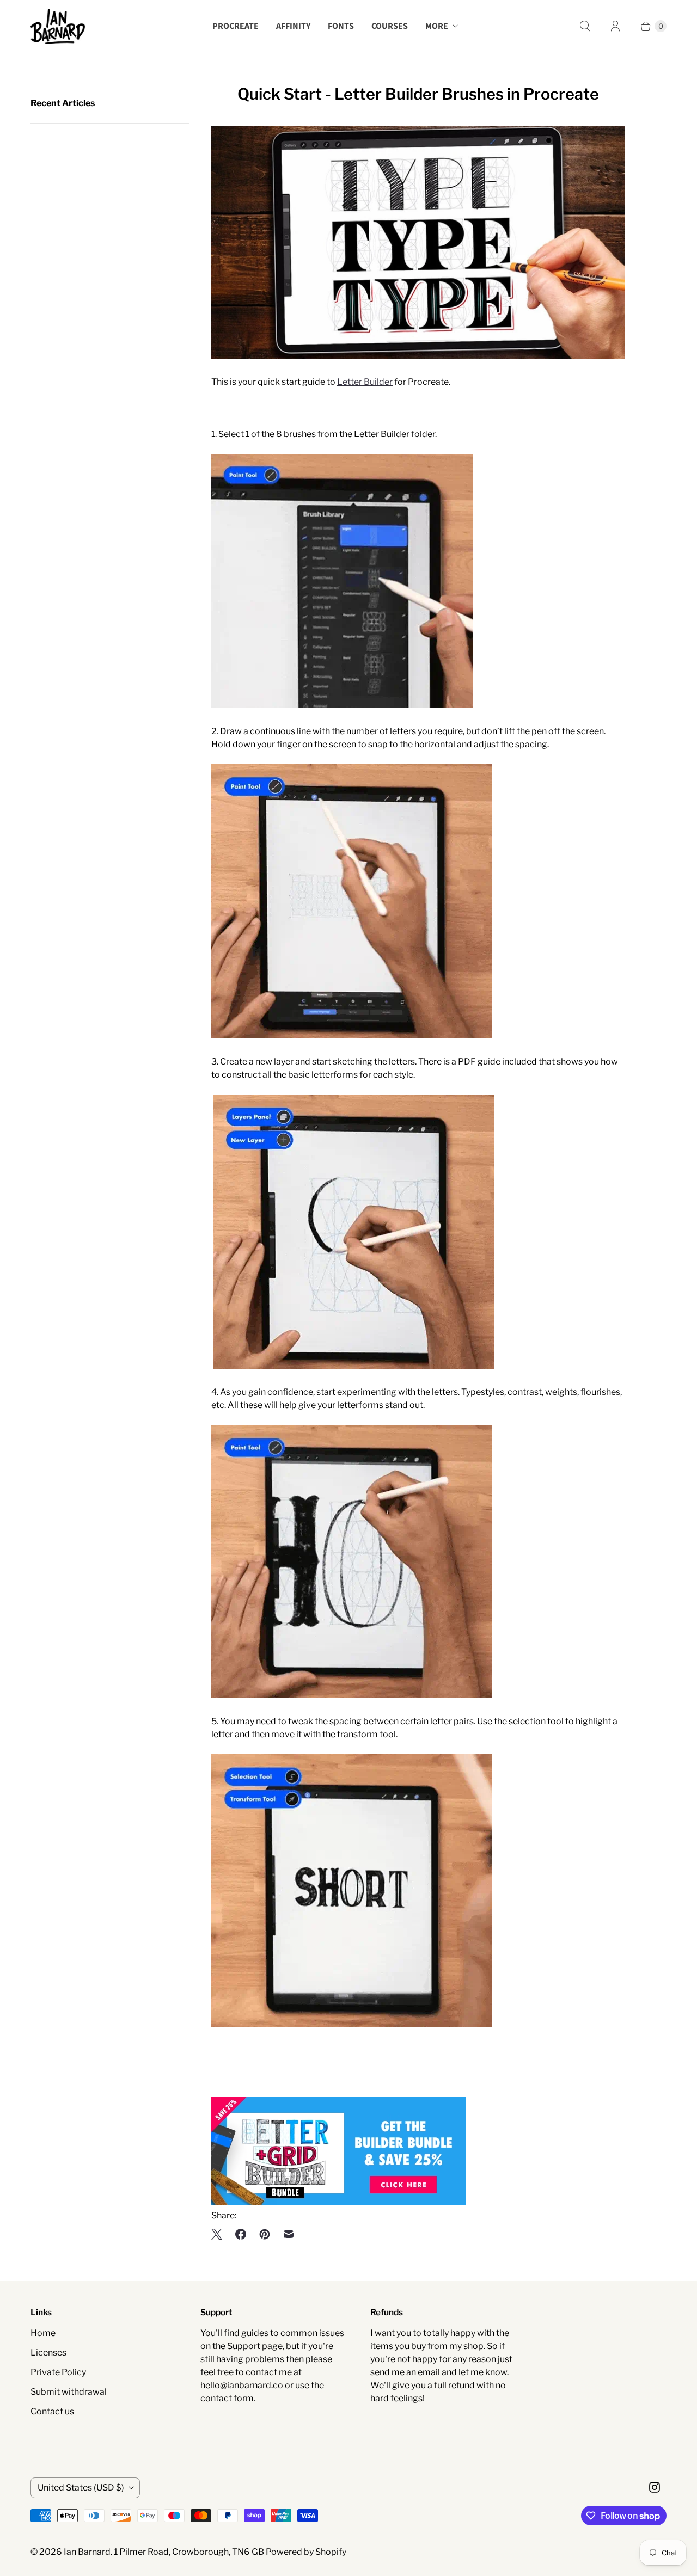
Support (244, 2346)
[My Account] (615, 26)
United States (81, 2488)
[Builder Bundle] (339, 2202)
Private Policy (58, 2372)
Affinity (293, 26)
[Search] (585, 26)
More (437, 26)
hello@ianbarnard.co (242, 2385)
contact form (227, 2398)
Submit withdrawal (69, 2392)
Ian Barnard (87, 2552)
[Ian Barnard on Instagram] (655, 2487)
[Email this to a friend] (289, 2234)
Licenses (48, 2353)
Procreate (236, 26)
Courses (390, 26)
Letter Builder (365, 382)
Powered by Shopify (306, 2552)
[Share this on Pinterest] (265, 2234)
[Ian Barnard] (58, 26)
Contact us (52, 2411)
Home (43, 2333)
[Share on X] (220, 2234)
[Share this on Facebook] (241, 2234)
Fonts (341, 26)
